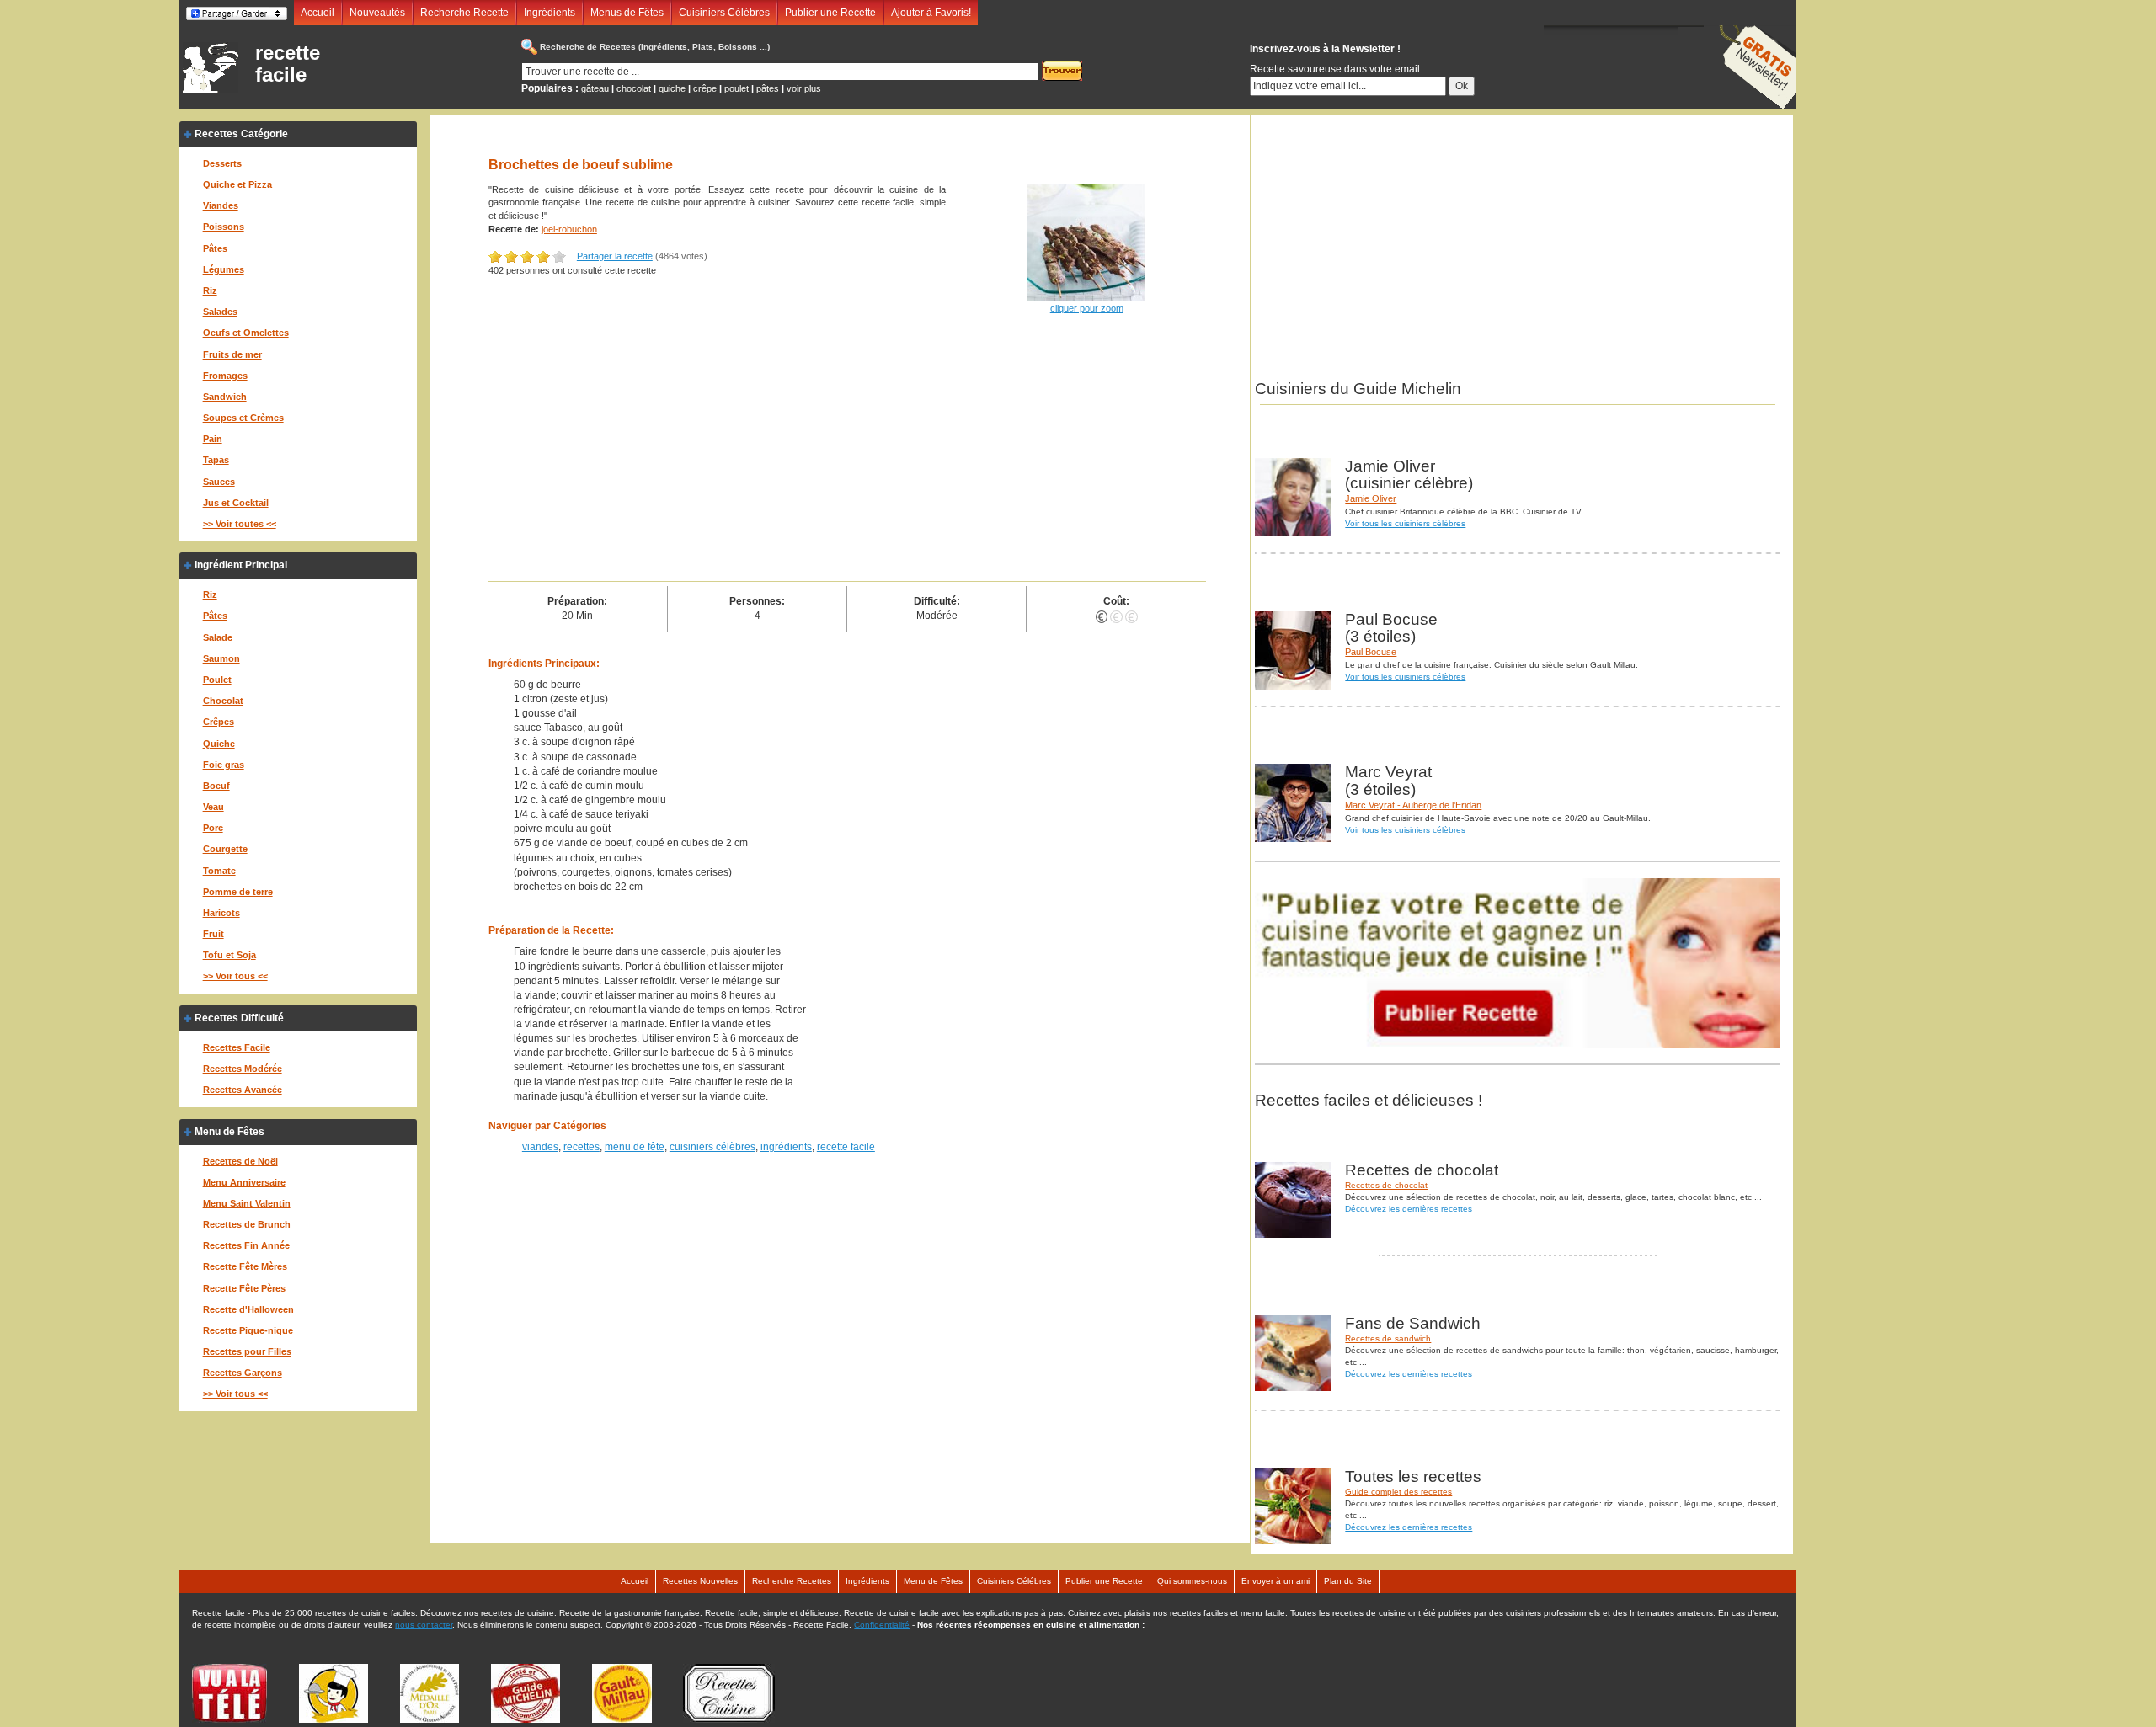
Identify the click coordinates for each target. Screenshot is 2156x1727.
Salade (218, 637)
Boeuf (216, 786)
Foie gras (224, 765)
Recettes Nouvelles (700, 1581)
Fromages (225, 376)
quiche (672, 88)
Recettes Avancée (243, 1090)
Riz (210, 290)
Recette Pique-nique (248, 1330)
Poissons (224, 227)
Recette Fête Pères (244, 1288)
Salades (220, 312)
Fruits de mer (232, 354)
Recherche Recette (464, 13)
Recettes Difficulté (239, 1018)
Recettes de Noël (240, 1161)
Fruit (213, 934)
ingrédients (786, 1147)
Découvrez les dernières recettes (1409, 1209)
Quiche (219, 744)
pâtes (768, 88)
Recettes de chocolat (1386, 1185)
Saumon (221, 658)
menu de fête (635, 1147)
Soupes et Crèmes (243, 418)
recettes (582, 1147)
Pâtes (215, 248)
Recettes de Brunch (247, 1224)
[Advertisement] (848, 455)
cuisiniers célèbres (712, 1147)
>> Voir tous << (235, 976)
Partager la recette (615, 256)
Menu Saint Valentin (247, 1203)
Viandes (221, 205)
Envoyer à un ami (1275, 1581)
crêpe (705, 88)
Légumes (224, 269)
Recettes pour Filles (247, 1351)
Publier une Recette (830, 13)
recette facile (288, 64)
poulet (736, 88)
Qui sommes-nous (1192, 1581)
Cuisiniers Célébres (724, 13)
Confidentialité (882, 1625)
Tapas (216, 460)
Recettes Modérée (243, 1069)
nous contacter (424, 1625)
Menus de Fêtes (627, 13)
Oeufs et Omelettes (246, 333)
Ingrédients (550, 13)
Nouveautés (377, 13)
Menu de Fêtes (229, 1132)
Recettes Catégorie (241, 134)
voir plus (804, 88)
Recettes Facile (237, 1047)
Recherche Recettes (792, 1581)
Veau (213, 807)
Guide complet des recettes (1398, 1492)
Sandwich (225, 397)
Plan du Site (1348, 1581)
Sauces (219, 482)
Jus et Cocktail (236, 503)
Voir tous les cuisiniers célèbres (1405, 523)
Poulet (217, 680)
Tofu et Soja (229, 955)
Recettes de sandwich (1388, 1338)
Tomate (219, 871)
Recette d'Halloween (248, 1309)
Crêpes (219, 722)
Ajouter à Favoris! (931, 13)
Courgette (225, 849)
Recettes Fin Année (246, 1245)
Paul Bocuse (1371, 652)
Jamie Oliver (1371, 498)
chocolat (634, 88)
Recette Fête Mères (245, 1266)
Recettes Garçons (243, 1373)
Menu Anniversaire (244, 1182)
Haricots (221, 913)
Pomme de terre (238, 892)
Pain (213, 439)
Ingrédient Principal (241, 565)
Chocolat (223, 701)
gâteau (595, 88)
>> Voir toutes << (240, 524)
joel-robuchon (569, 229)
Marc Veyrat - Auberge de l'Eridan (1413, 805)
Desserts (222, 163)
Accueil (318, 13)
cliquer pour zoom (1087, 308)
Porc (213, 828)
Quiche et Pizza (237, 184)
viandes (540, 1147)
